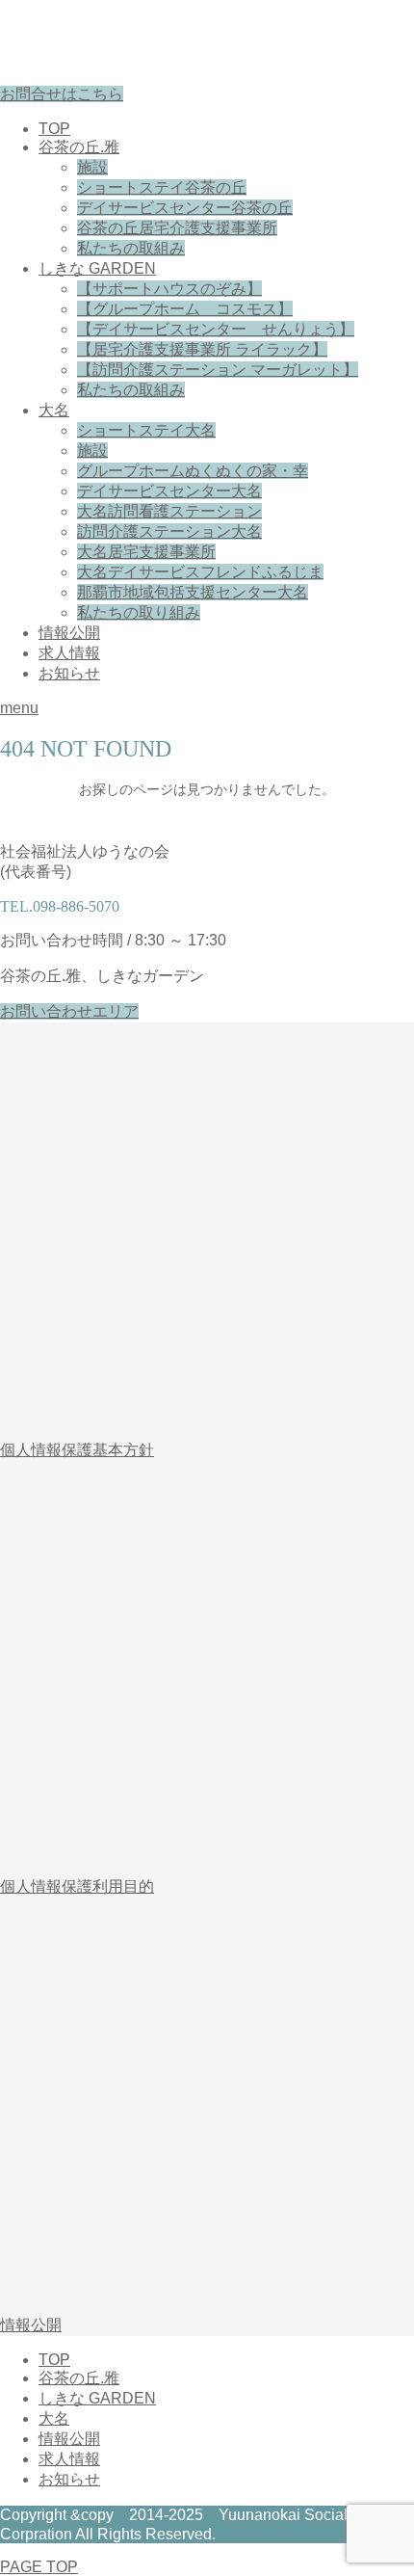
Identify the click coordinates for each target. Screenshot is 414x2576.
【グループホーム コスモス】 (185, 309)
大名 (54, 410)
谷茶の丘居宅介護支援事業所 (177, 228)
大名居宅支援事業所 (146, 552)
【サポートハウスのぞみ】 (169, 289)
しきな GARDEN (97, 268)
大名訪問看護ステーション (169, 511)
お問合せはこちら (62, 94)
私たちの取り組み (139, 612)
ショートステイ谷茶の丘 (162, 187)
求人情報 (69, 653)
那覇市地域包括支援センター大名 (193, 592)
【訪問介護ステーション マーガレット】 (218, 370)
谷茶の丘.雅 (79, 147)
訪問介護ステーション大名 (169, 531)
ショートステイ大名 (146, 430)
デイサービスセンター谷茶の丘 (185, 208)
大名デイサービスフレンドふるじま (200, 572)
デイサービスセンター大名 (169, 491)
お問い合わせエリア (69, 1011)
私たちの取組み (131, 248)
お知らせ (69, 673)
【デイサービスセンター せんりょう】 (216, 329)
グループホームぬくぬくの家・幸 (193, 471)
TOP (54, 129)
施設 (92, 167)
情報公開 (69, 633)
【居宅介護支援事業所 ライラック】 (202, 349)
